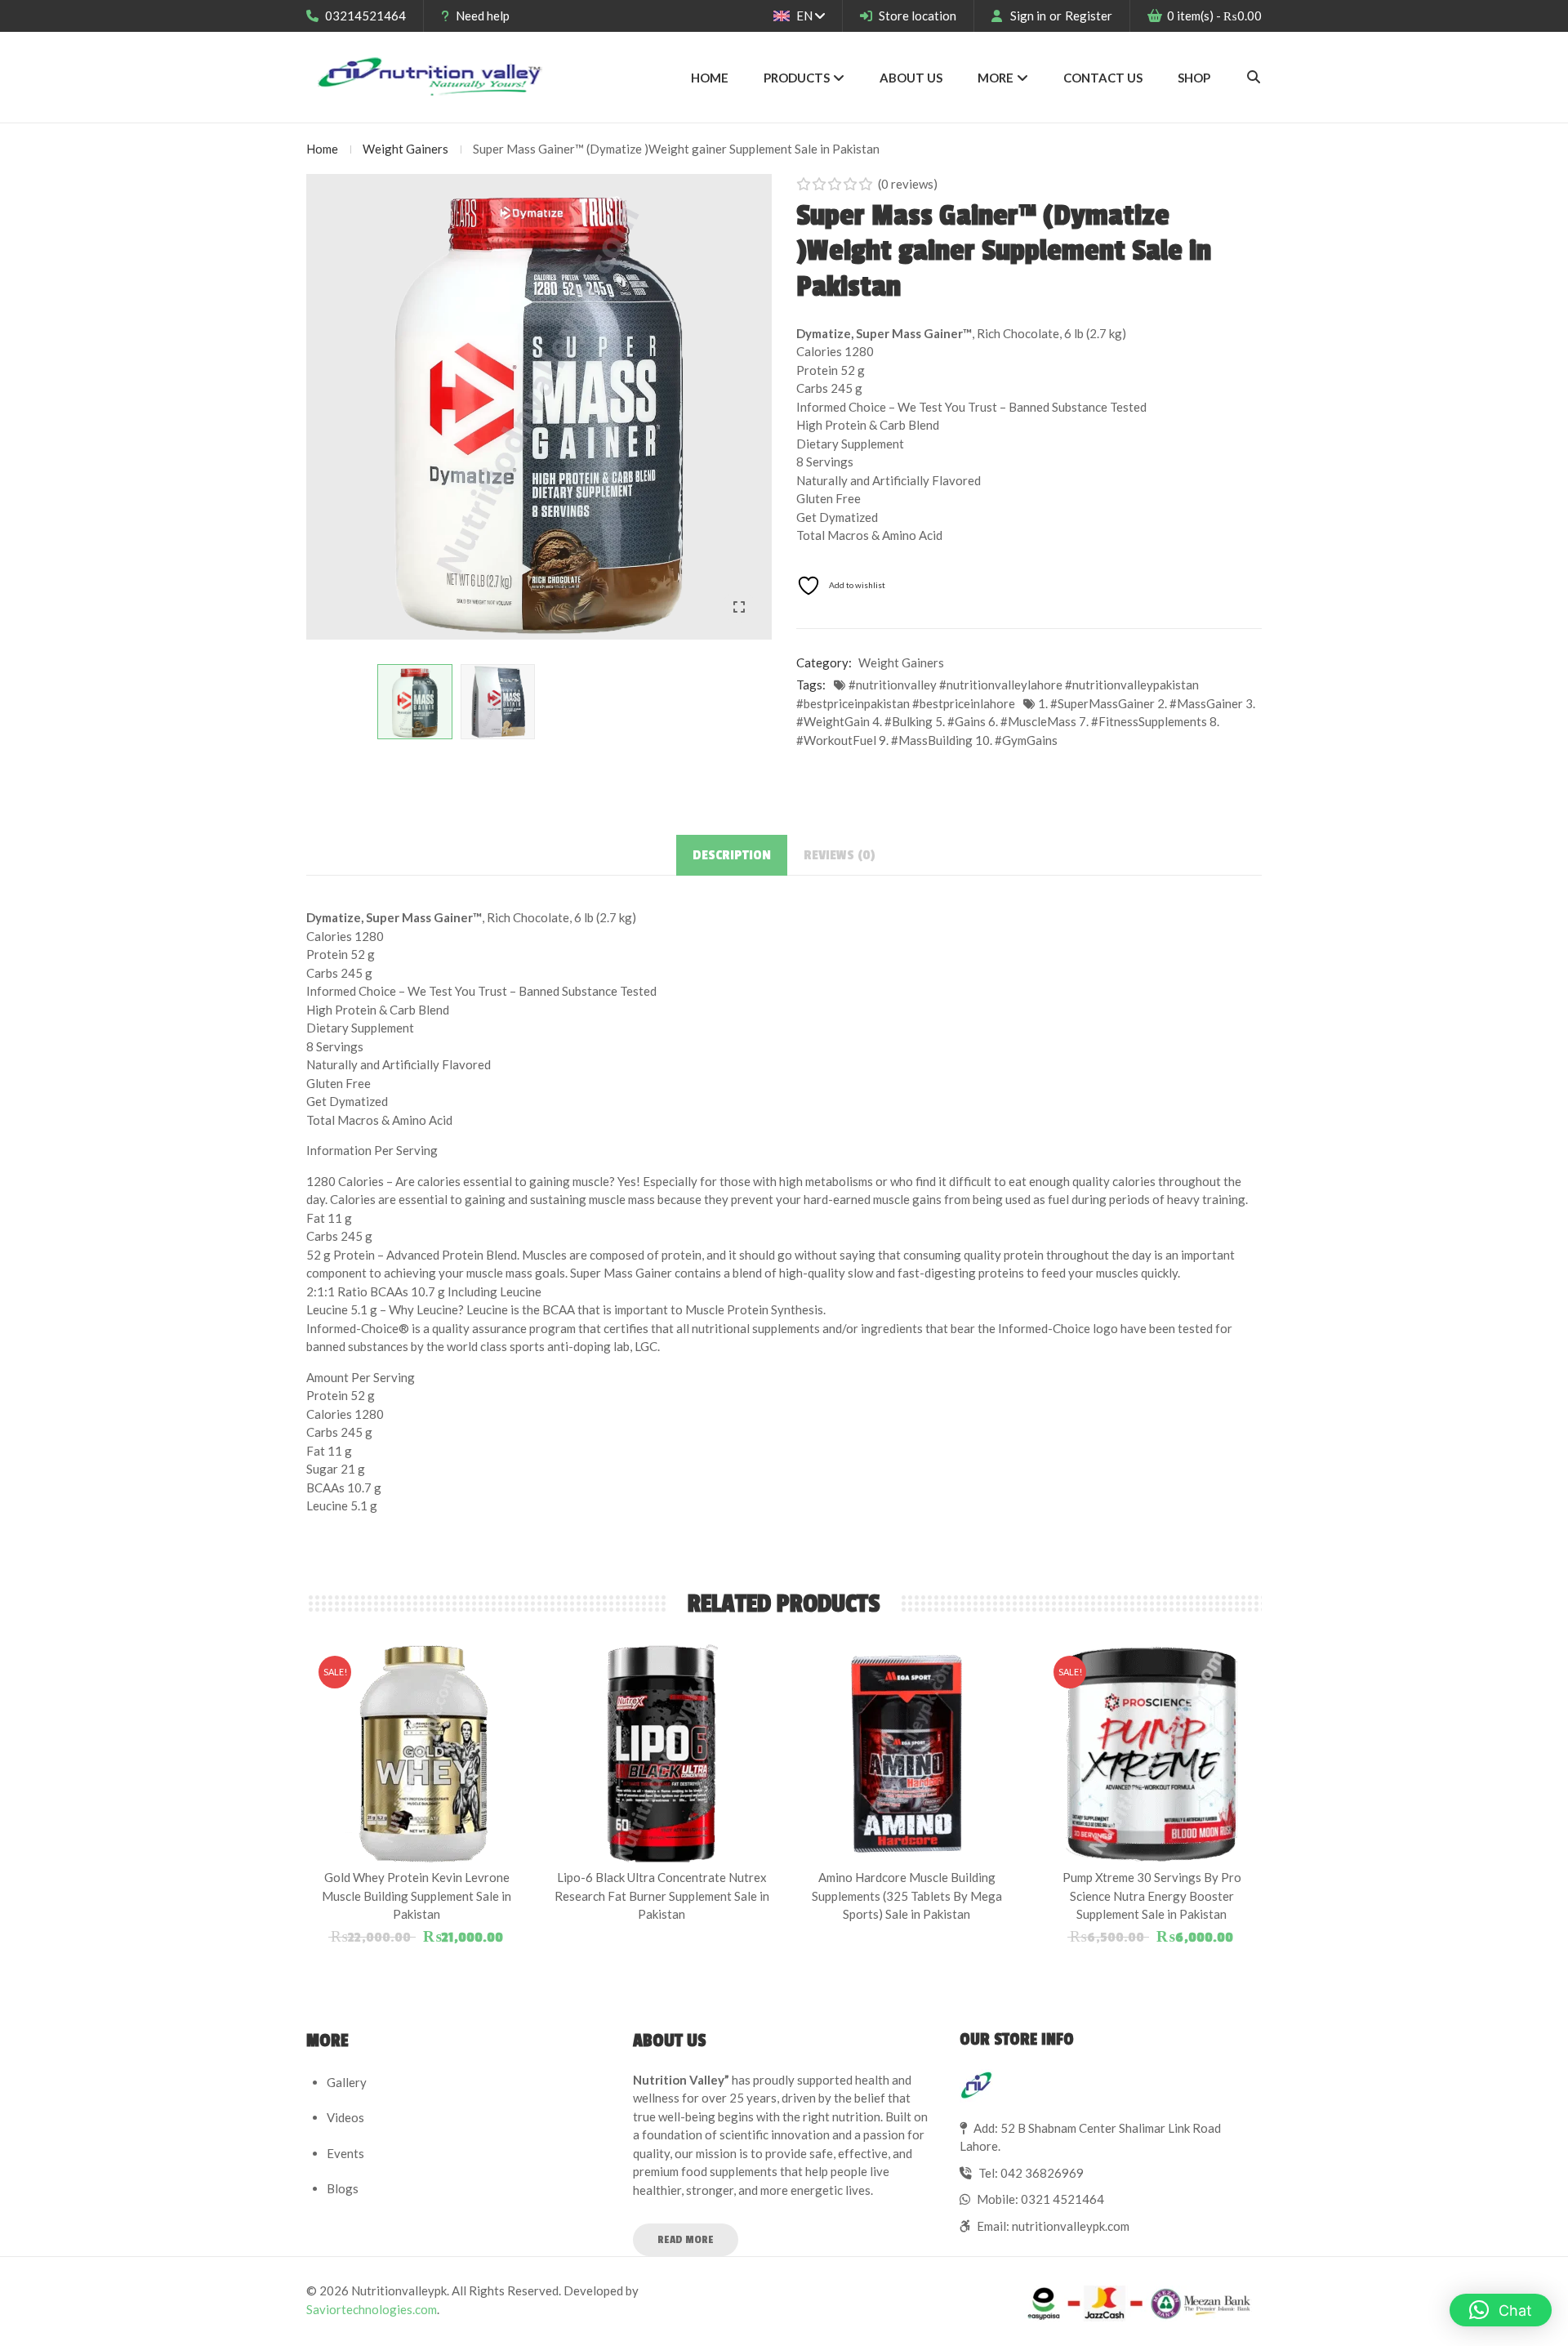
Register (1089, 16)
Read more (686, 2239)
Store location (918, 16)
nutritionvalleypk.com (1071, 2226)
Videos (345, 2117)
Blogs (343, 2188)
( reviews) (908, 184)
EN (804, 16)
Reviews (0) (840, 855)
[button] (1501, 2310)
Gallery (347, 2082)
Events (345, 2153)
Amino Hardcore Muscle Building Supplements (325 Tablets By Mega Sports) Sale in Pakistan (907, 1896)
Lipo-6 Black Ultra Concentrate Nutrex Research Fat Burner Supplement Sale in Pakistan (662, 1896)
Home (322, 149)
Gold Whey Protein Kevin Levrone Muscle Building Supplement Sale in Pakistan (416, 1896)
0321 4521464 (1062, 2199)
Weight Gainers (405, 149)
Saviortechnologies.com (372, 2309)
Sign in (1028, 16)
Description (732, 855)
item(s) (1214, 16)
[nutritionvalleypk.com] (431, 77)
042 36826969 (1042, 2173)
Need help (483, 16)
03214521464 (365, 16)
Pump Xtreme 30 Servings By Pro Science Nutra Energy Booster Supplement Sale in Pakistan (1152, 1896)
